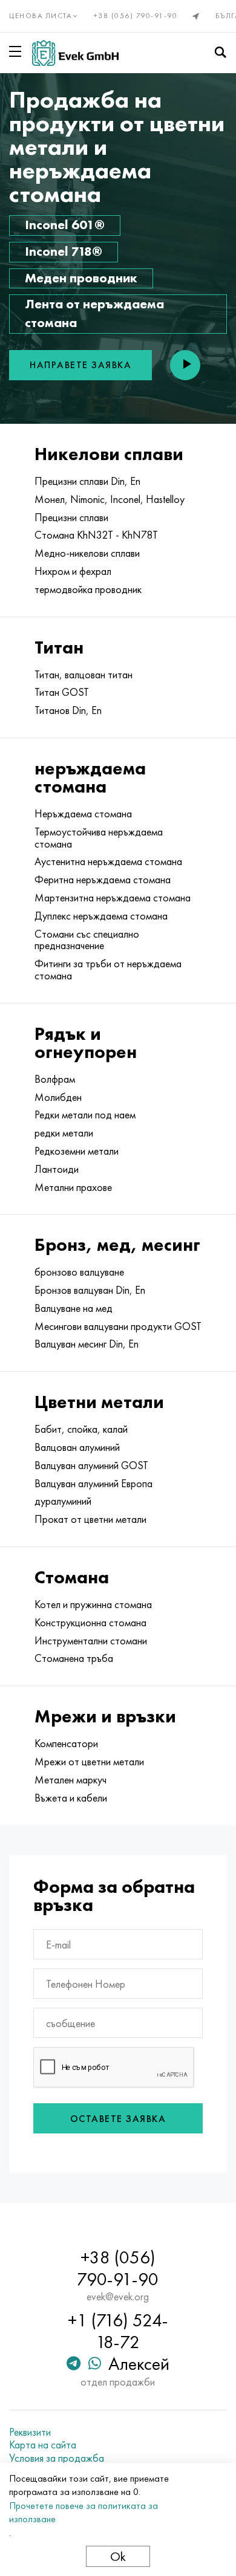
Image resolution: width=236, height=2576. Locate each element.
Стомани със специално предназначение (87, 940)
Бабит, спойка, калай (81, 1429)
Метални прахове (73, 1187)
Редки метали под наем (85, 1115)
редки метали (64, 1133)
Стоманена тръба (74, 1658)
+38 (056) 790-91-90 (136, 16)
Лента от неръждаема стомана (94, 313)
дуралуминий (63, 1501)
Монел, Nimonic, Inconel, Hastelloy (110, 499)
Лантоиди (57, 1169)
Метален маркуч (70, 1780)
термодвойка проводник (88, 589)
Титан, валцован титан (84, 675)
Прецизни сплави (71, 517)
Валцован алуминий (77, 1447)
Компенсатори (66, 1744)
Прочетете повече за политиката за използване (84, 2512)
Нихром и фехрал (73, 571)
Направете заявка (80, 365)
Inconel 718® (64, 251)
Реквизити (30, 2432)
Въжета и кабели (71, 1798)
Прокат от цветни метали (90, 1519)
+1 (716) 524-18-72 (118, 2331)
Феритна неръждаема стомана (103, 880)
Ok (118, 2556)
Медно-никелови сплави (87, 553)
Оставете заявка (118, 2119)
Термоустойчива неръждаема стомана (99, 838)
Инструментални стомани (91, 1641)
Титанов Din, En (68, 710)
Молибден (58, 1097)
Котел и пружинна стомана (93, 1604)
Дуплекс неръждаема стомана (101, 916)
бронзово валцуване (79, 1272)
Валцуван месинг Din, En (87, 1344)
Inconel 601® (65, 225)
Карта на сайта (43, 2445)
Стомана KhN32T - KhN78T (96, 535)
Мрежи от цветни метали (89, 1762)
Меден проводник (81, 278)
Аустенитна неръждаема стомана (108, 861)
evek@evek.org (118, 2297)
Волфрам (55, 1079)
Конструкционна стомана (90, 1623)
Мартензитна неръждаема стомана (113, 898)
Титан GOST (62, 692)
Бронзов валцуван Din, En (90, 1290)
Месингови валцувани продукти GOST (118, 1326)
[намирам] (220, 53)
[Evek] (75, 53)
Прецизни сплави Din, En (87, 481)
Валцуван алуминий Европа (93, 1484)
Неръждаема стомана (83, 814)
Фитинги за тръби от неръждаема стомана (108, 970)
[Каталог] (18, 51)
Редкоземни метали (77, 1151)
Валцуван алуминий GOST (91, 1465)
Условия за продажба (57, 2458)
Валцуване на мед (74, 1308)
